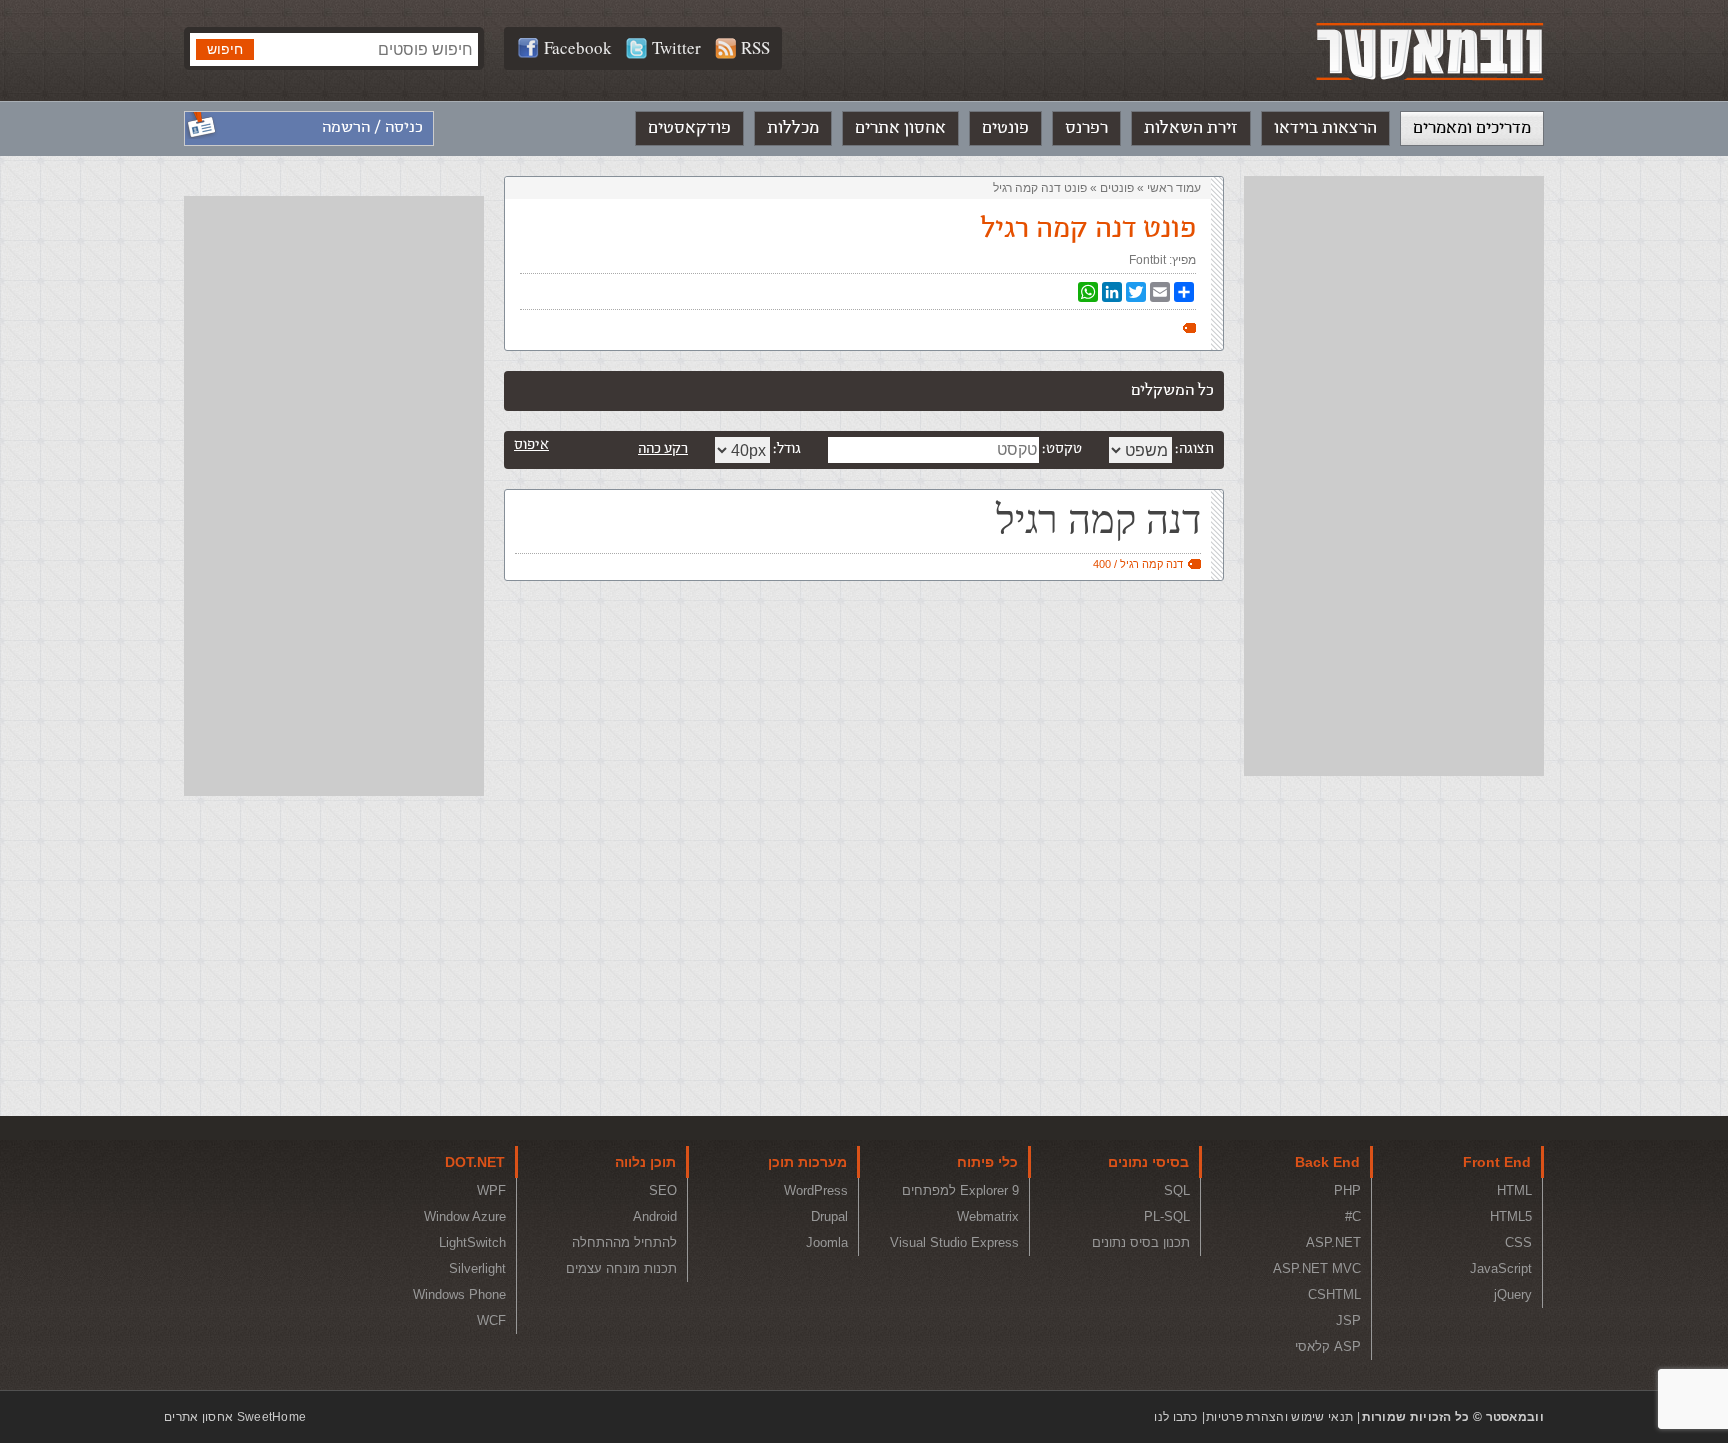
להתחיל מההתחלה (624, 1242)
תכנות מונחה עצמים (621, 1268)
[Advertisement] (1394, 476)
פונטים (1005, 128)
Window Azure (465, 1216)
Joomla (827, 1242)
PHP (1347, 1190)
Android (655, 1216)
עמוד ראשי (1174, 188)
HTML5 (1511, 1216)
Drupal (829, 1216)
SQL (1177, 1190)
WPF (491, 1190)
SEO (663, 1190)
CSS (1518, 1242)
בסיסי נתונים (1148, 1162)
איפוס (531, 444)
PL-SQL (1167, 1216)
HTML (1514, 1190)
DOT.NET (475, 1162)
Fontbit (1147, 260)
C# (1353, 1216)
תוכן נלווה (645, 1162)
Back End (1327, 1162)
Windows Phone (459, 1294)
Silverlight (477, 1268)
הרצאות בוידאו (1325, 128)
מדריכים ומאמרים (1472, 128)
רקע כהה (663, 448)
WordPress (816, 1190)
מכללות (793, 128)
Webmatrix (988, 1216)
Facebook (578, 47)
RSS (755, 47)
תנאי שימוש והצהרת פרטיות (1279, 1417)
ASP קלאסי (1328, 1346)
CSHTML (1334, 1294)
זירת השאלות (1191, 128)
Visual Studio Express (954, 1242)
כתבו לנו (1175, 1417)
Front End (1497, 1162)
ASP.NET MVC (1317, 1268)
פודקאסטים (689, 128)
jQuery (1513, 1294)
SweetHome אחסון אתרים (235, 1417)
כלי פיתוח (987, 1162)
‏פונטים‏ (1117, 188)
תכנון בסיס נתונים (1141, 1242)
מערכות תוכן (807, 1162)
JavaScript (1501, 1268)
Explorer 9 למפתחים (960, 1190)
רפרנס (1086, 128)
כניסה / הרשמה (372, 127)
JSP (1348, 1320)
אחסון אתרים (900, 128)
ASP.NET (1333, 1242)
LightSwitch (472, 1242)
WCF (491, 1320)
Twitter (676, 47)
